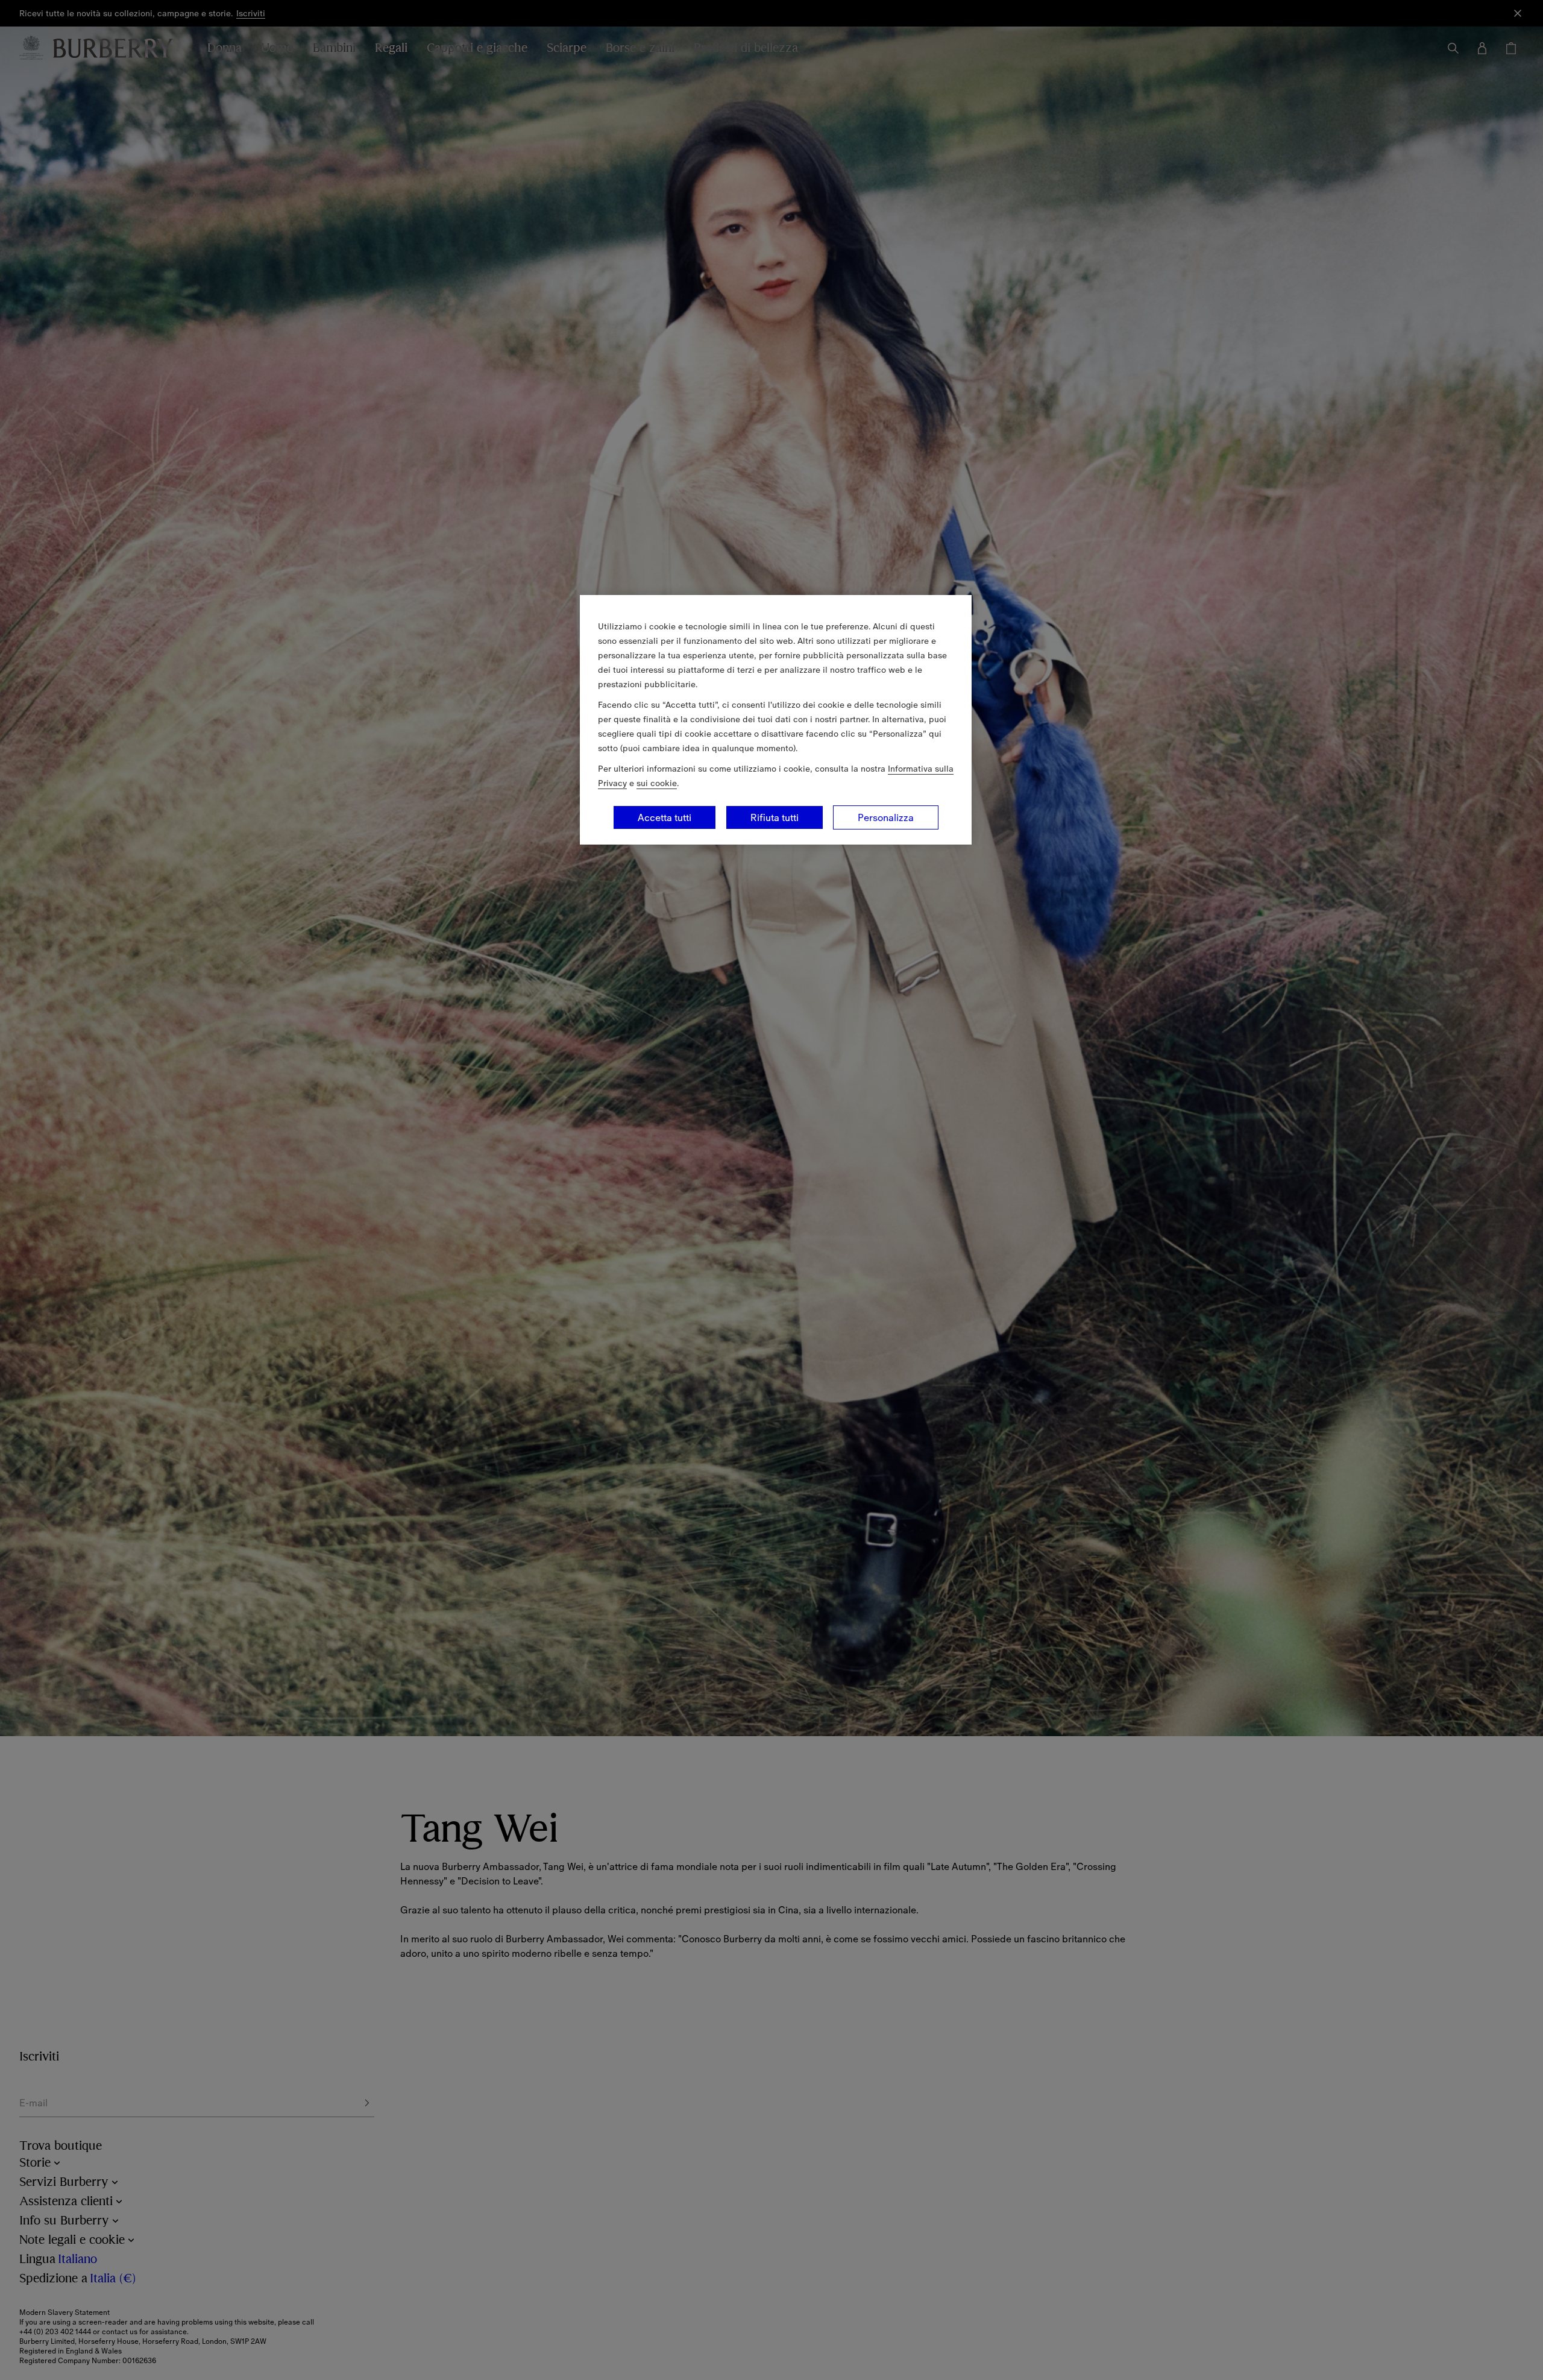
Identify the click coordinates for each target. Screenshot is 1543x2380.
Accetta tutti (665, 817)
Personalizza (886, 817)
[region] (776, 720)
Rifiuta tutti (775, 817)
